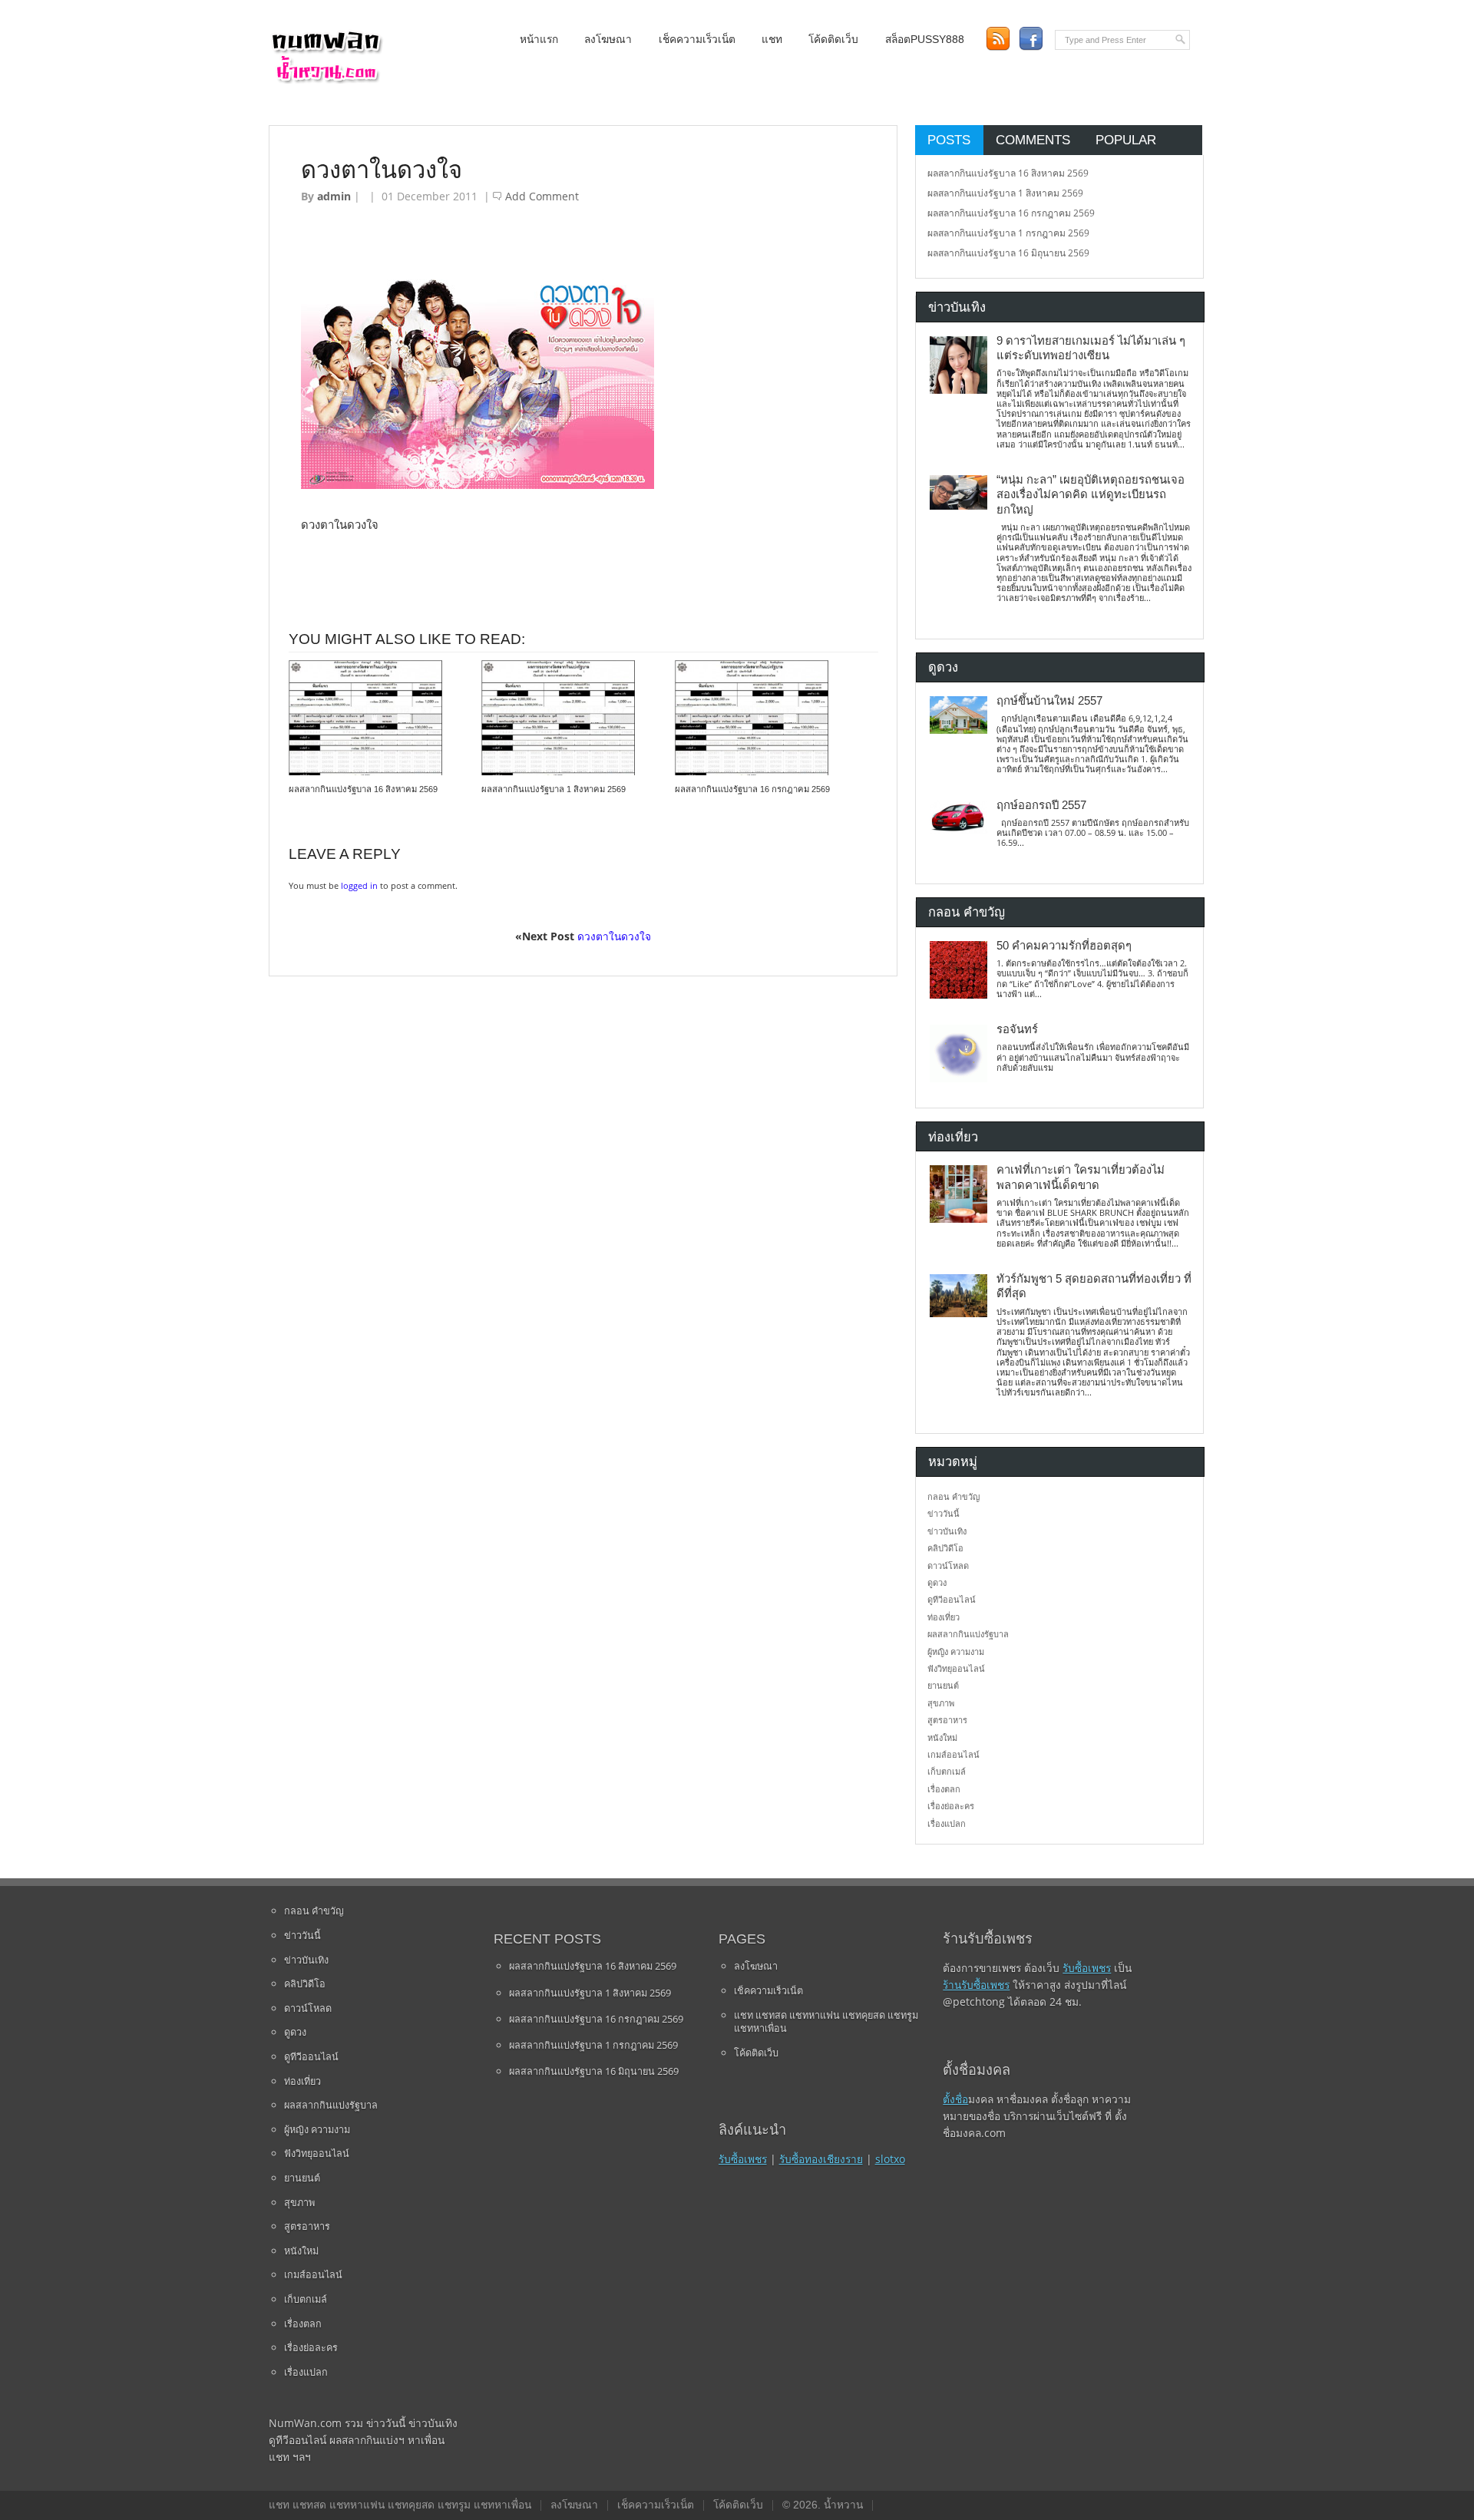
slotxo (890, 2159)
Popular (1126, 140)
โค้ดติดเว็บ (833, 40)
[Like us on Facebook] (1031, 39)
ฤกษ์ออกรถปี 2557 (1041, 805)
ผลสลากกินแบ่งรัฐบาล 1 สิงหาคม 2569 (554, 789)
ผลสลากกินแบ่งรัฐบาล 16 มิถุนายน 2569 (1008, 253)
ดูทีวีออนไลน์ (952, 1599)
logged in (359, 885)
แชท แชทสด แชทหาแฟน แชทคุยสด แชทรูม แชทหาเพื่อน (826, 2022)
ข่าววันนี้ (944, 1513)
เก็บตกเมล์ (947, 1771)
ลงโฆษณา (608, 40)
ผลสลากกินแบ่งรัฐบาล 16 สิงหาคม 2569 (363, 789)
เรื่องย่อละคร (951, 1806)
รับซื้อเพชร (743, 2159)
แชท (772, 40)
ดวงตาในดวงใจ (614, 936)
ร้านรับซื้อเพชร (976, 1985)
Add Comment (542, 196)
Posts (949, 140)
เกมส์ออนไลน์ (953, 1754)
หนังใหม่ (942, 1737)
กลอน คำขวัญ (953, 1496)
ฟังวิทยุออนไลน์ (956, 1668)
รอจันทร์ (1017, 1029)
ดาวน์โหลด (948, 1566)
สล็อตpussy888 (925, 40)
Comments (1033, 140)
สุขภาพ (941, 1703)
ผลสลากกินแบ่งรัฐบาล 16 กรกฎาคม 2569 (752, 789)
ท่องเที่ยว (944, 1617)
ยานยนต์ (943, 1685)
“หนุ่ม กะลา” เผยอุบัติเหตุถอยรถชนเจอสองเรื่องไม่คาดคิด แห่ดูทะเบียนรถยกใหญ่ (1091, 495)
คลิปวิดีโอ (945, 1548)
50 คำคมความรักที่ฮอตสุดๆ (1064, 946)
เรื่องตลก (944, 1789)
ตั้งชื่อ (955, 2099)
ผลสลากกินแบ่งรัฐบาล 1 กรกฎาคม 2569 (1008, 233)
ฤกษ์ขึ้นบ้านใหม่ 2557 (1049, 701)
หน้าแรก (539, 40)
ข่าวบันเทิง (947, 1531)
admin (334, 196)
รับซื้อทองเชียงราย (821, 2159)
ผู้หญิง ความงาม (956, 1651)
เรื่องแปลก (947, 1823)
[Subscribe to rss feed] (998, 39)
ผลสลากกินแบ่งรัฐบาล (968, 1634)
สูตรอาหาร (947, 1720)
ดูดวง (937, 1582)
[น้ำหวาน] (326, 80)
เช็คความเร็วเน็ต (697, 40)
